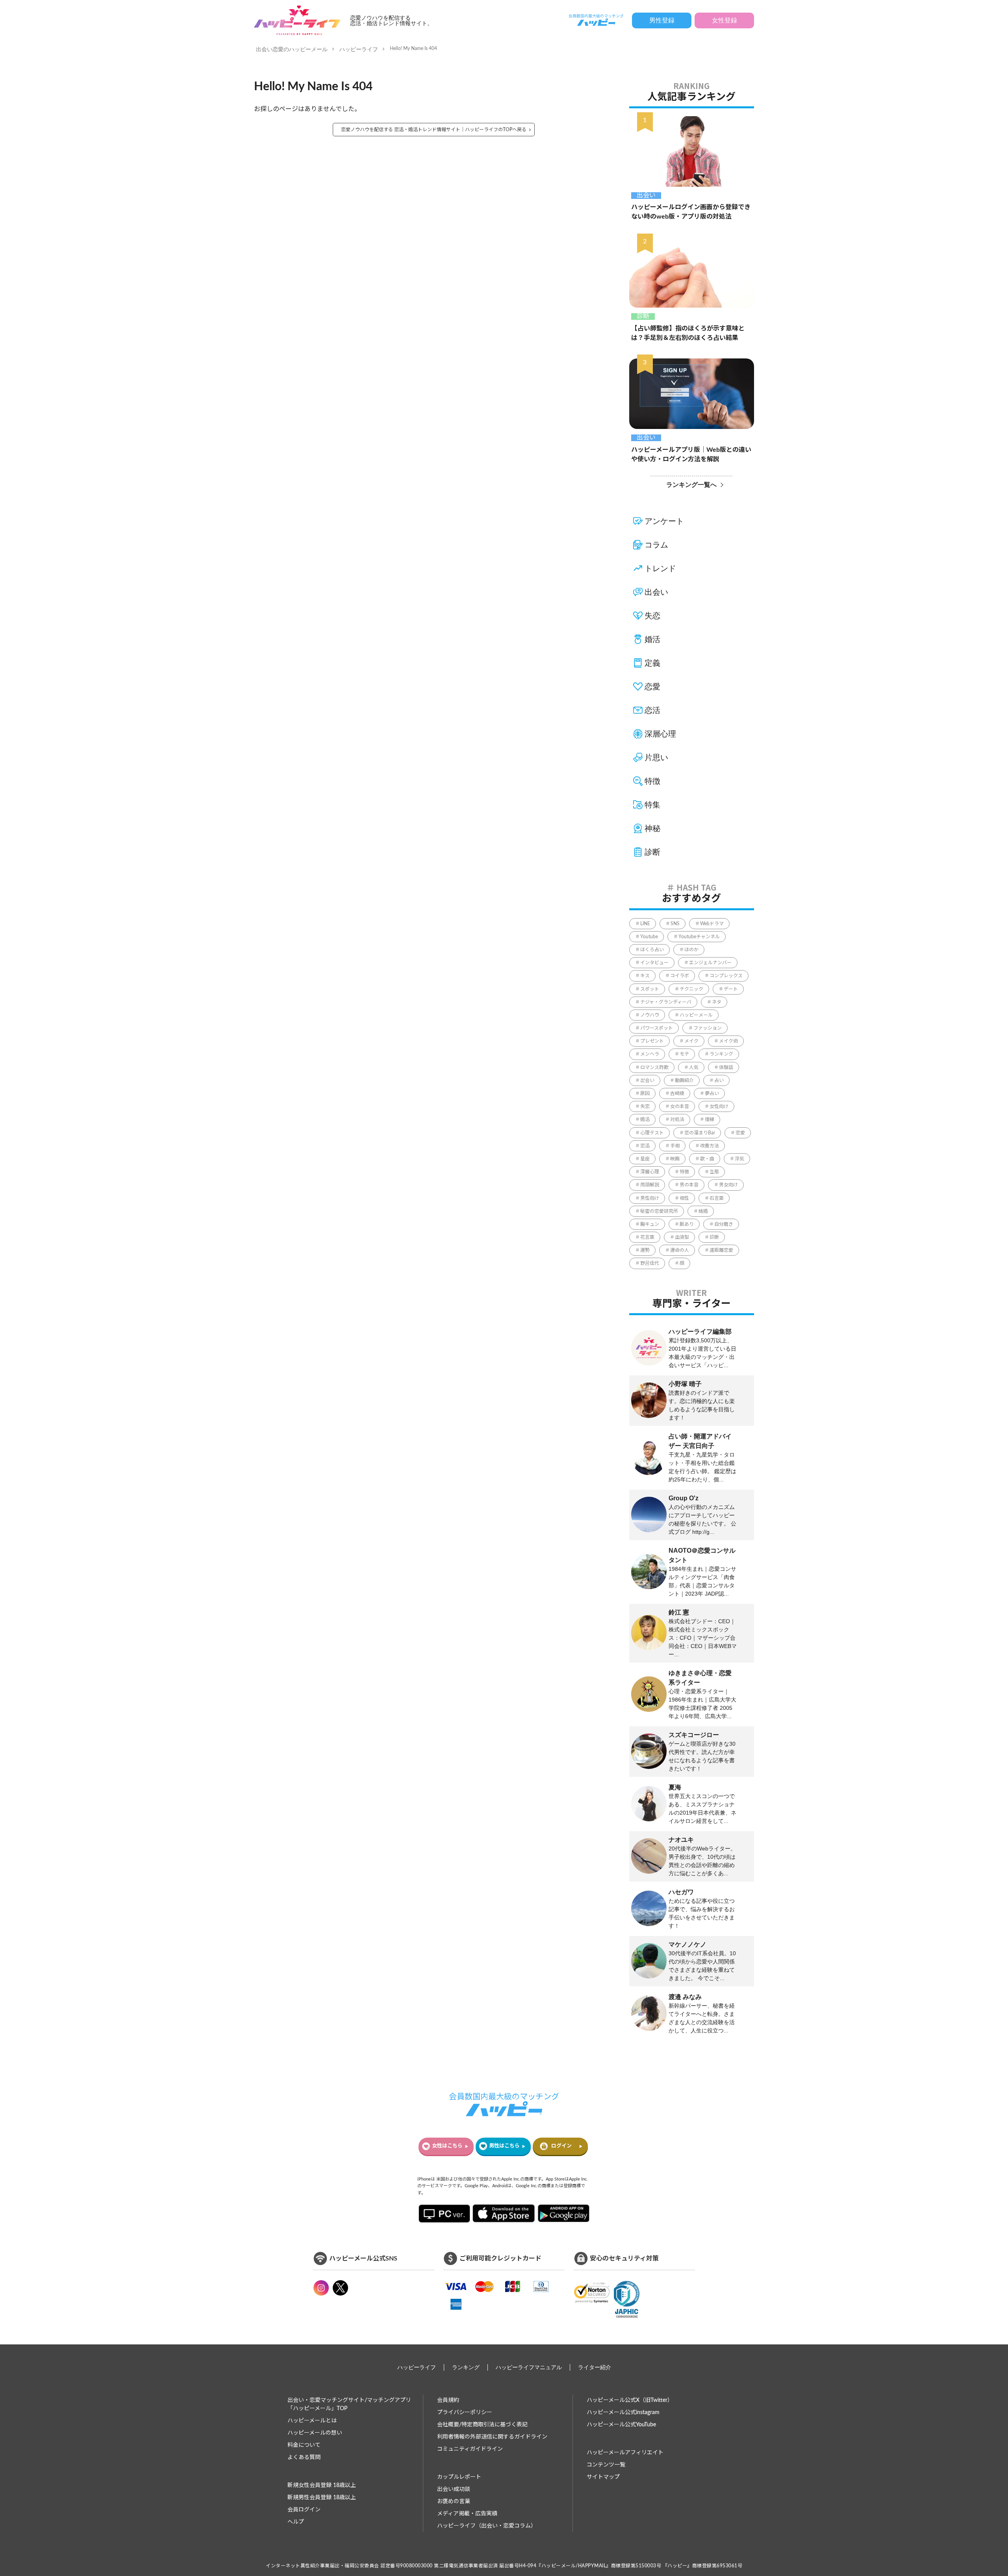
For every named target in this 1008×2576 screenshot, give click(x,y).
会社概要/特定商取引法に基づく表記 (482, 2425)
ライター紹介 (595, 2367)
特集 (652, 805)
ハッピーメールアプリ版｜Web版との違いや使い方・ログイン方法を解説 (691, 455)
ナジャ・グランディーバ (666, 1002)
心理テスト (652, 1133)
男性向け (650, 1198)
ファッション (708, 1028)
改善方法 (710, 1146)
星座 (645, 1159)
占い (719, 1080)
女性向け (719, 1106)
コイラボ (680, 976)
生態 (714, 1172)
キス (645, 976)
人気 (694, 1067)
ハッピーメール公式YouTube (621, 2425)
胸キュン (650, 1224)
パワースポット (657, 1028)
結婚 (703, 1211)
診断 (643, 316)
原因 (645, 1093)
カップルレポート (459, 2477)
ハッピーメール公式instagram (623, 2413)
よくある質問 (304, 2457)
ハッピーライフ (359, 49)
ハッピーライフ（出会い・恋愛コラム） (487, 2526)
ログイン (561, 2146)
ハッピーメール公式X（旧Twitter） (630, 2400)
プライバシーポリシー (465, 2413)
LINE (645, 924)
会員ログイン (304, 2510)
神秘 (652, 828)
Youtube (649, 937)
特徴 (652, 781)
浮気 (739, 1159)
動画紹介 (684, 1080)
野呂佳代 (650, 1263)
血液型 (682, 1237)
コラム (656, 545)
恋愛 (652, 687)
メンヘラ (650, 1054)
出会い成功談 (454, 2489)
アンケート (664, 521)
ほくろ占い (652, 950)
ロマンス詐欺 (654, 1067)
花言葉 (647, 1237)
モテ (684, 1054)
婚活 (652, 639)
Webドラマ (712, 924)
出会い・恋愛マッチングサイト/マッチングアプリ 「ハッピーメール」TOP (349, 2404)
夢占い (712, 1093)
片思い (656, 757)
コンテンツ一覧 (606, 2465)
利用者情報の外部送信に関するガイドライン (492, 2437)
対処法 (677, 1119)
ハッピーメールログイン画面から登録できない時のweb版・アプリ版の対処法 (691, 212)
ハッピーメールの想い (315, 2433)
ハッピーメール (696, 1015)
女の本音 (680, 1106)
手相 (675, 1146)
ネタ (717, 1002)
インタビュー (654, 963)
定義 (652, 663)
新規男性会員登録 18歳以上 (322, 2498)
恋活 (652, 710)
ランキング (721, 1054)
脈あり (687, 1224)
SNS (675, 924)
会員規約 (448, 2400)
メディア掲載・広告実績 (467, 2514)
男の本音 (689, 1185)
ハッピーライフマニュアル (529, 2367)
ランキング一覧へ (691, 485)
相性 (684, 1198)
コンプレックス (726, 976)
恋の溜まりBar (700, 1133)
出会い (646, 195)
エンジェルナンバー (710, 963)
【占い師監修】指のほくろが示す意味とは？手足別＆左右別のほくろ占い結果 (688, 333)
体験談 (726, 1067)
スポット (650, 989)
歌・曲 (707, 1159)
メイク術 (728, 1041)
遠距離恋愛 (721, 1250)
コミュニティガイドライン (470, 2449)
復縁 (710, 1119)
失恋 (652, 616)
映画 (675, 1159)
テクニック (691, 989)
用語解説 (650, 1185)
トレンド (660, 568)
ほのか (691, 950)
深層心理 (660, 734)
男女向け (728, 1185)
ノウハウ (650, 1015)
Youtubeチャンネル (699, 937)
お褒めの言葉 (454, 2502)
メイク (691, 1041)
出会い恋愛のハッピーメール (292, 49)
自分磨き (724, 1224)
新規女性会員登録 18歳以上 (322, 2485)
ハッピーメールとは (312, 2421)
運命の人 (680, 1250)
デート (731, 989)
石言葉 (717, 1198)
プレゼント (652, 1041)
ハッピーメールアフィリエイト (625, 2453)
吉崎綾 (677, 1093)
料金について (304, 2445)
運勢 (645, 1250)
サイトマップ (603, 2477)
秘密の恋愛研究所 (659, 1211)
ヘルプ (296, 2522)
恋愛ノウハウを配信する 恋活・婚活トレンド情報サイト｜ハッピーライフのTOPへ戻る (434, 130)
